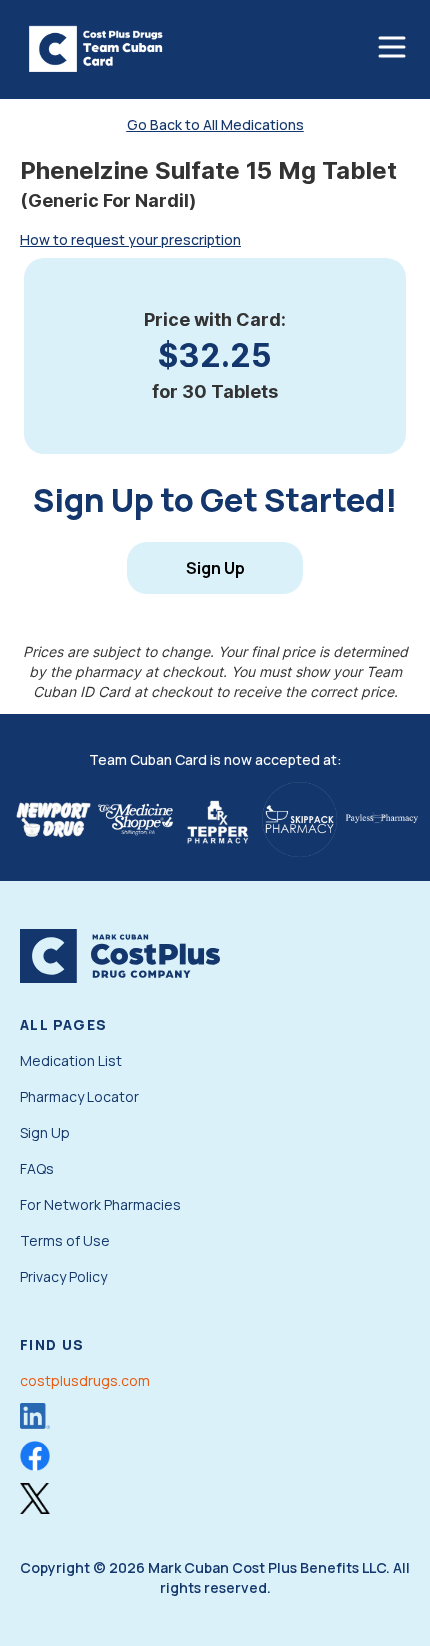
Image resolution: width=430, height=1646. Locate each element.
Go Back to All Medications (215, 124)
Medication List (71, 1060)
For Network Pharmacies (100, 1204)
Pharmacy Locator (79, 1096)
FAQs (37, 1168)
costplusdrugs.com (85, 1380)
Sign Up (215, 568)
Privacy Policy (63, 1276)
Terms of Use (65, 1240)
